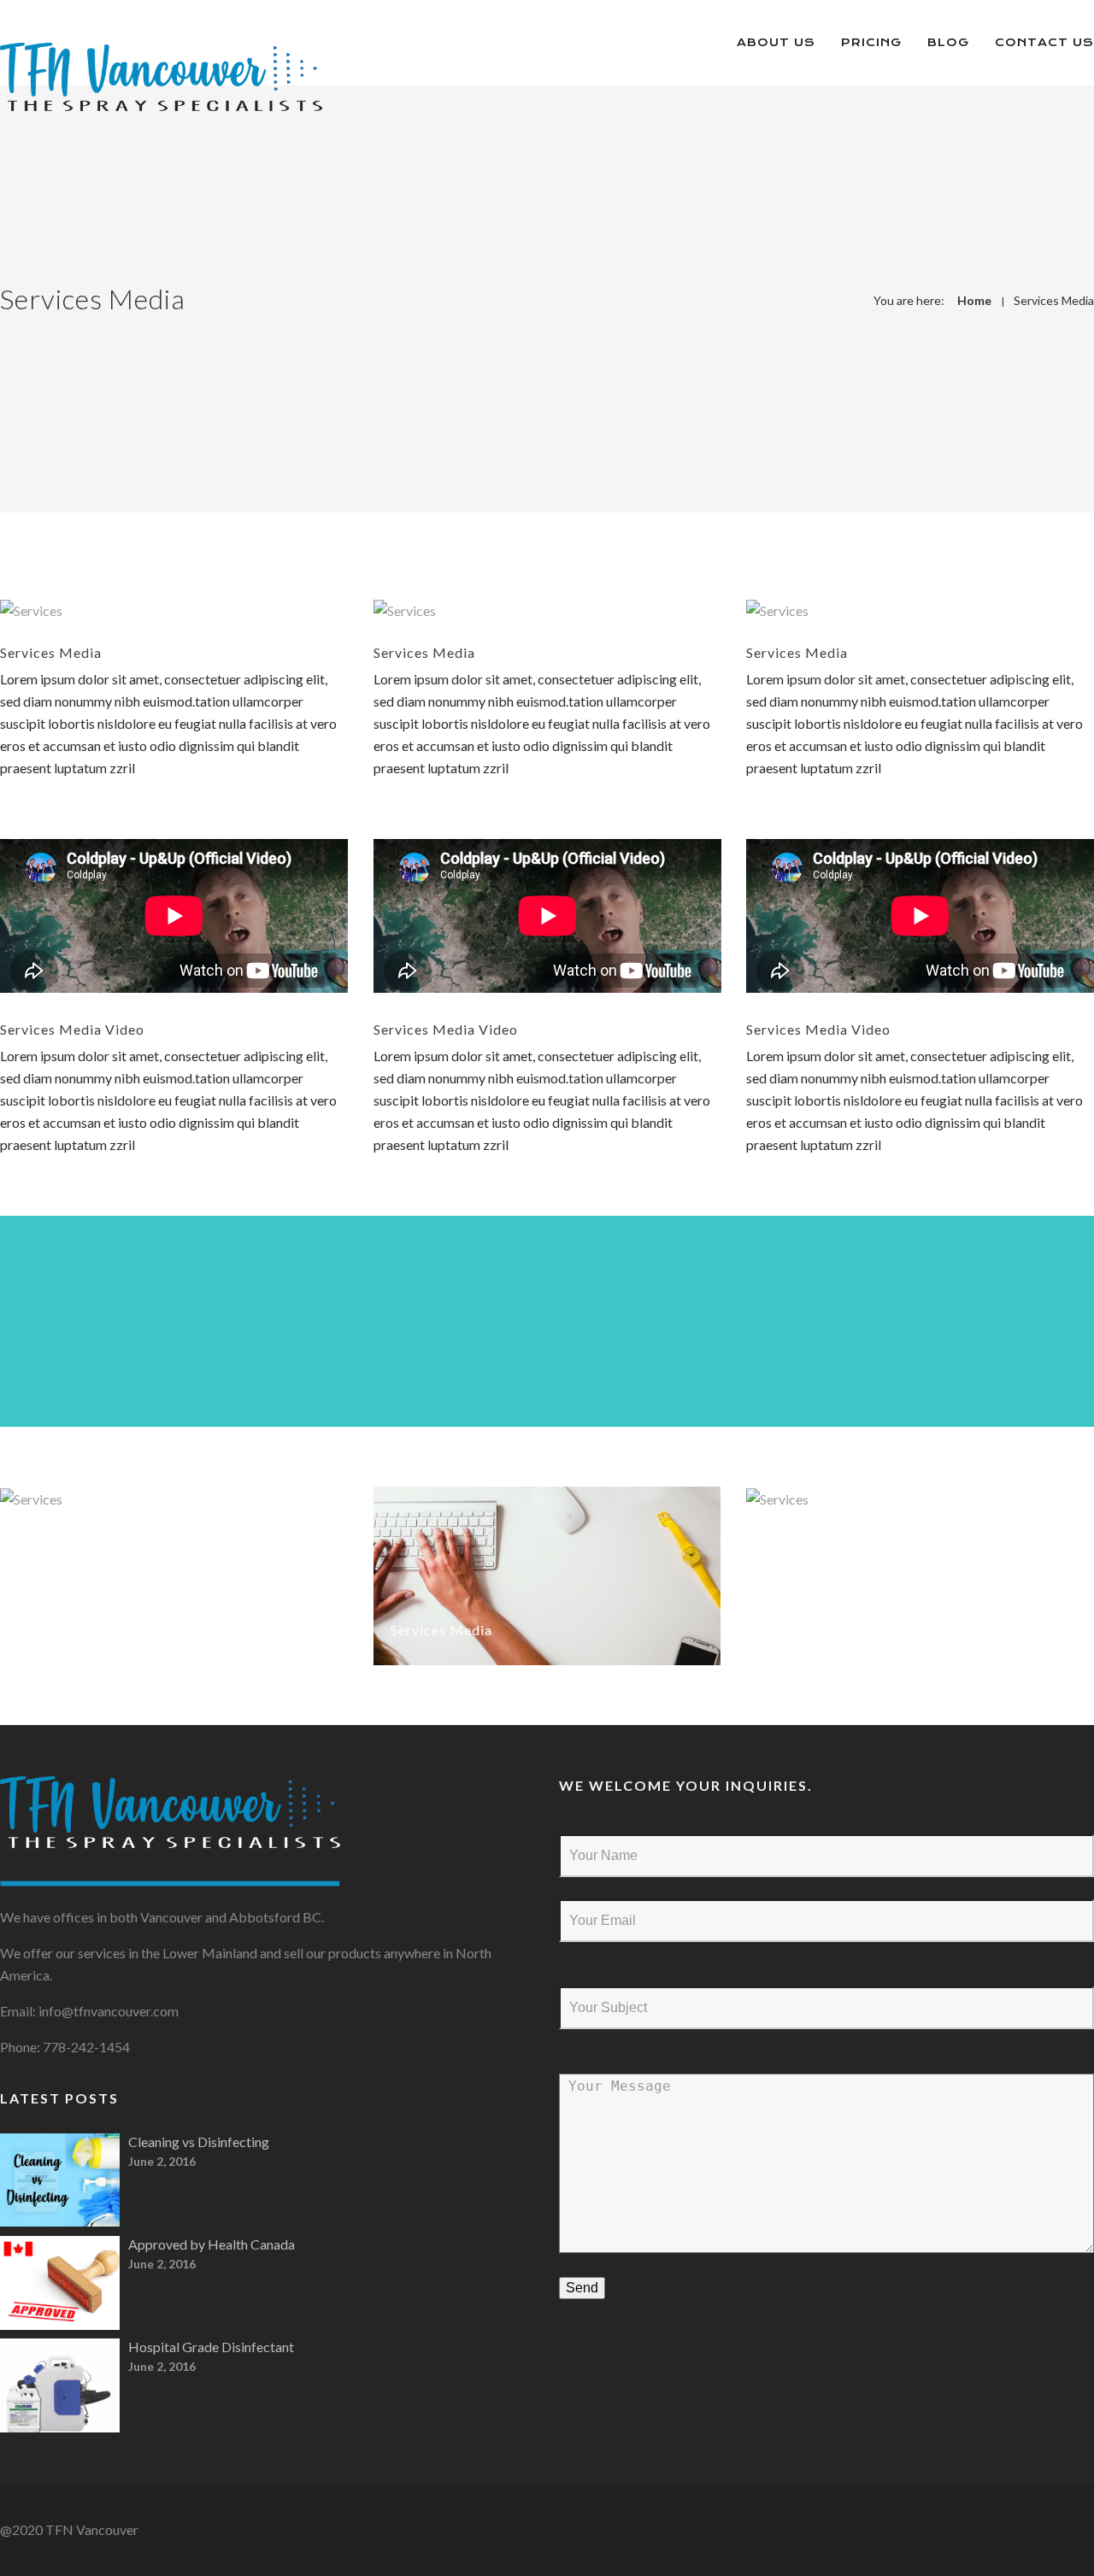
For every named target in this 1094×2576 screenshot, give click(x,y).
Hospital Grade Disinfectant (211, 2347)
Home (974, 300)
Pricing (871, 42)
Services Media (1054, 300)
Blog (948, 42)
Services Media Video (72, 1029)
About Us (776, 42)
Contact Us (1044, 42)
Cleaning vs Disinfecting (199, 2142)
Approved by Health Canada (212, 2244)
